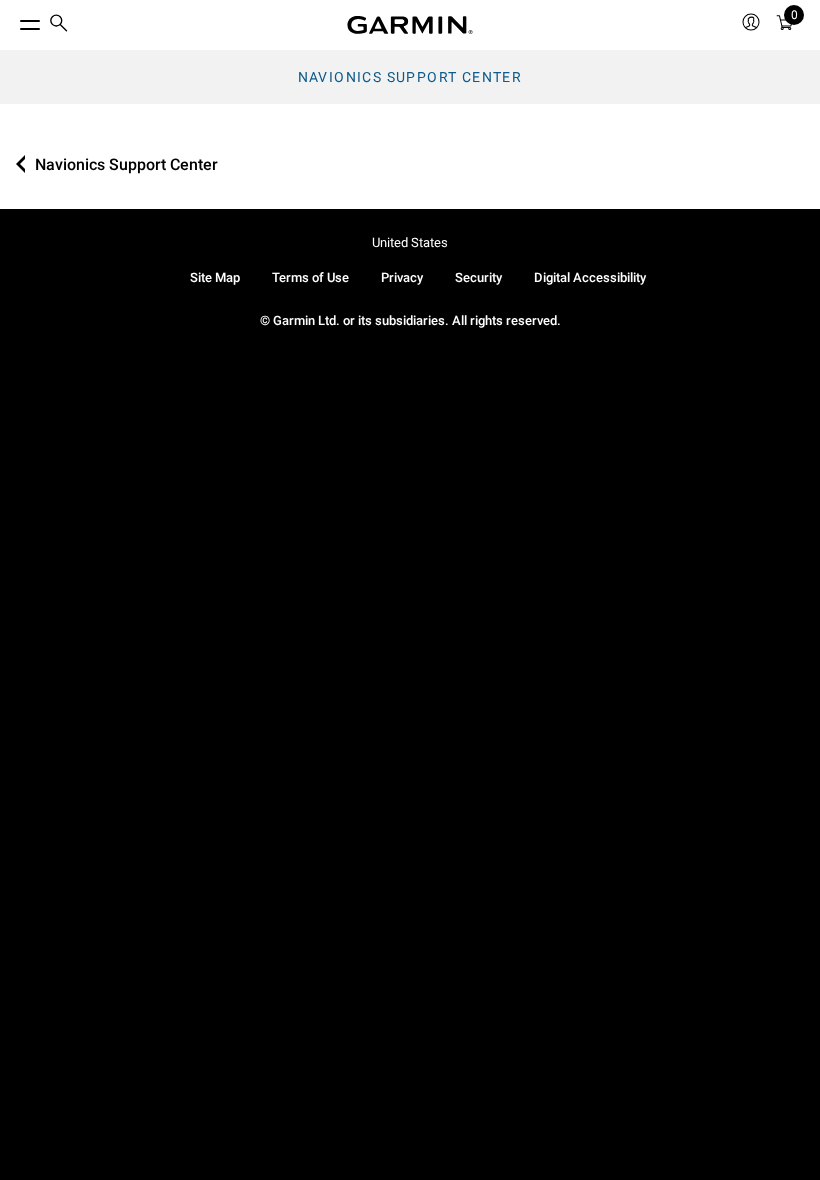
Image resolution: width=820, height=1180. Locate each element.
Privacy (402, 277)
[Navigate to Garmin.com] (410, 25)
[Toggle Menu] (12, 20)
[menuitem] (59, 25)
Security (478, 277)
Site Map (215, 277)
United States (410, 242)
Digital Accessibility (590, 277)
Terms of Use (310, 277)
